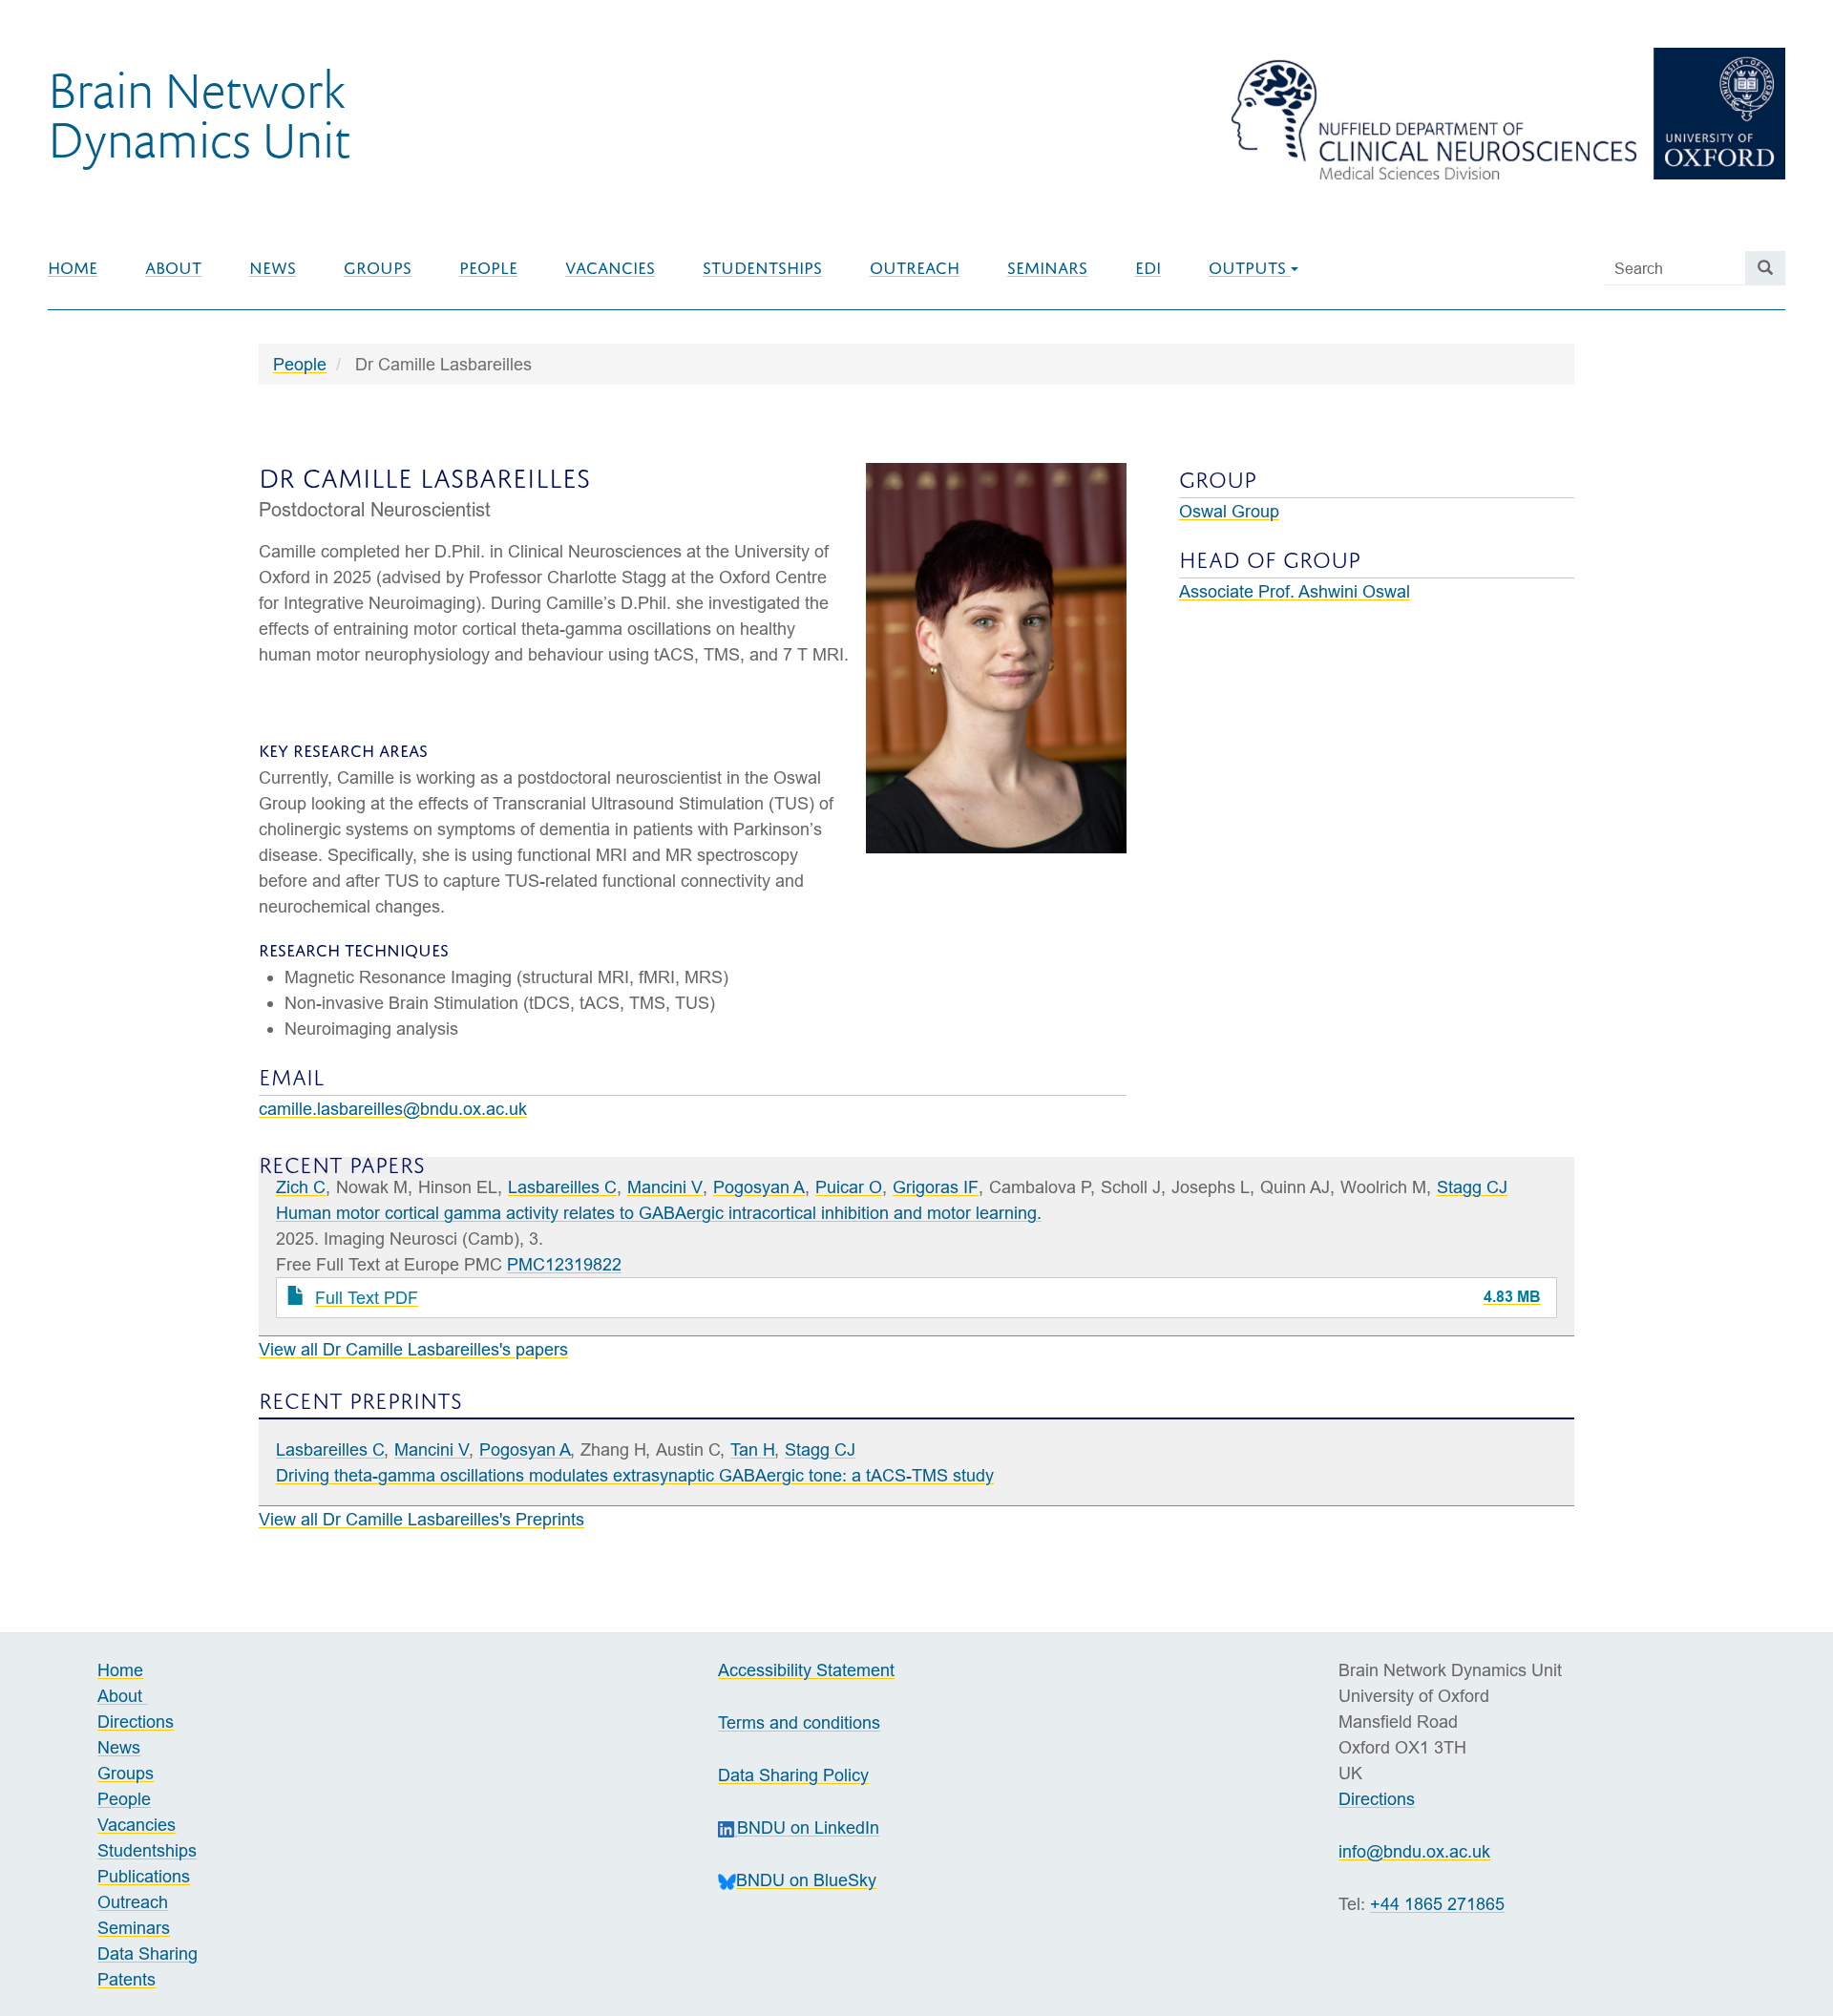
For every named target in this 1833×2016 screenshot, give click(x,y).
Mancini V (665, 1187)
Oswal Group (1229, 511)
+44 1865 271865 (1437, 1904)
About (173, 268)
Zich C (301, 1187)
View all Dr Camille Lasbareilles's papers (413, 1349)
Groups (378, 268)
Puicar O (849, 1187)
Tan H (753, 1449)
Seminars (1047, 268)
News (273, 268)
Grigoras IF (936, 1187)
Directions (136, 1722)
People (488, 268)
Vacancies (610, 268)
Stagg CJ (1472, 1187)
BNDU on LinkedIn (808, 1827)
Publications (144, 1876)
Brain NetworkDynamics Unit (199, 114)
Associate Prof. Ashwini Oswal (1295, 591)
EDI (1148, 268)
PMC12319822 (564, 1264)
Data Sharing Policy (793, 1775)
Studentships (762, 268)
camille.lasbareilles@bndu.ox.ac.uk (393, 1109)
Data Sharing (147, 1953)
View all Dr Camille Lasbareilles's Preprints (421, 1519)
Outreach (915, 268)
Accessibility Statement (806, 1670)
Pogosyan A (759, 1187)
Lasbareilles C (562, 1187)
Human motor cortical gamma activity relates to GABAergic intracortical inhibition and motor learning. (659, 1213)
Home (73, 268)
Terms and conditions (799, 1722)
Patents (126, 1979)
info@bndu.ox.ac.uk (1414, 1851)
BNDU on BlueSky (806, 1880)
